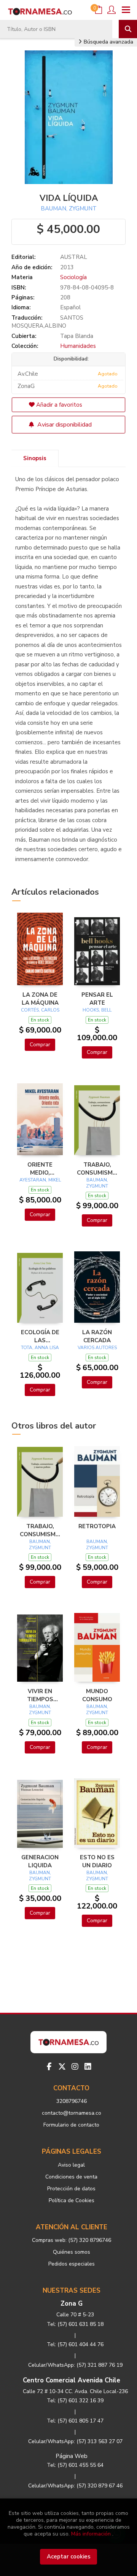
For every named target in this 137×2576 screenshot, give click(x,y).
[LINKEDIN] (88, 2067)
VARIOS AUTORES (97, 1348)
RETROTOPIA (97, 1526)
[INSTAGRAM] (75, 2067)
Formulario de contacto (71, 2125)
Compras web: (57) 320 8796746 (72, 2240)
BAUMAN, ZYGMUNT (69, 208)
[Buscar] (128, 29)
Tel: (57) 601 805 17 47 (75, 2421)
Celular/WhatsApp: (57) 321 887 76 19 (75, 2365)
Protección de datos (71, 2189)
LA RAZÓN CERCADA (97, 1336)
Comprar (40, 1045)
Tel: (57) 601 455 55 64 (75, 2465)
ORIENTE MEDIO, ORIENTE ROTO (40, 1168)
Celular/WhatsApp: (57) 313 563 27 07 (75, 2441)
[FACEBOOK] (49, 2067)
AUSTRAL (74, 257)
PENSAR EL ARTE (97, 999)
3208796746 (72, 2101)
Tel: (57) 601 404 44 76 (75, 2344)
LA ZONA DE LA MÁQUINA (40, 999)
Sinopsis (35, 458)
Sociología (73, 277)
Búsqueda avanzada (108, 42)
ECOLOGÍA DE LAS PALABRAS (40, 1336)
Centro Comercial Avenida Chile (72, 2380)
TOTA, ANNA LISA (40, 1348)
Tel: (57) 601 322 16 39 (75, 2401)
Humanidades (78, 346)
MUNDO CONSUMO (97, 1695)
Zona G (72, 2304)
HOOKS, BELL (97, 1010)
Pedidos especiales (72, 2264)
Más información (91, 2534)
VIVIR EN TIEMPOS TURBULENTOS (40, 1695)
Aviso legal (71, 2165)
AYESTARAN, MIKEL (40, 1180)
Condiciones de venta (71, 2177)
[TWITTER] (62, 2067)
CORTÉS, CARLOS (40, 1010)
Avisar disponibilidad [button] (64, 425)
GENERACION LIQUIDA (40, 1861)
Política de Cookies (72, 2200)
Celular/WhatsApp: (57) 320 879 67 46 (75, 2486)
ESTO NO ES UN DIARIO (97, 1861)
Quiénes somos (72, 2252)
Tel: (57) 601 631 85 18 (75, 2324)
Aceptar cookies (69, 2557)
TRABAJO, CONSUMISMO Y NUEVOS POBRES (97, 1168)
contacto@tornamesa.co (72, 2113)
